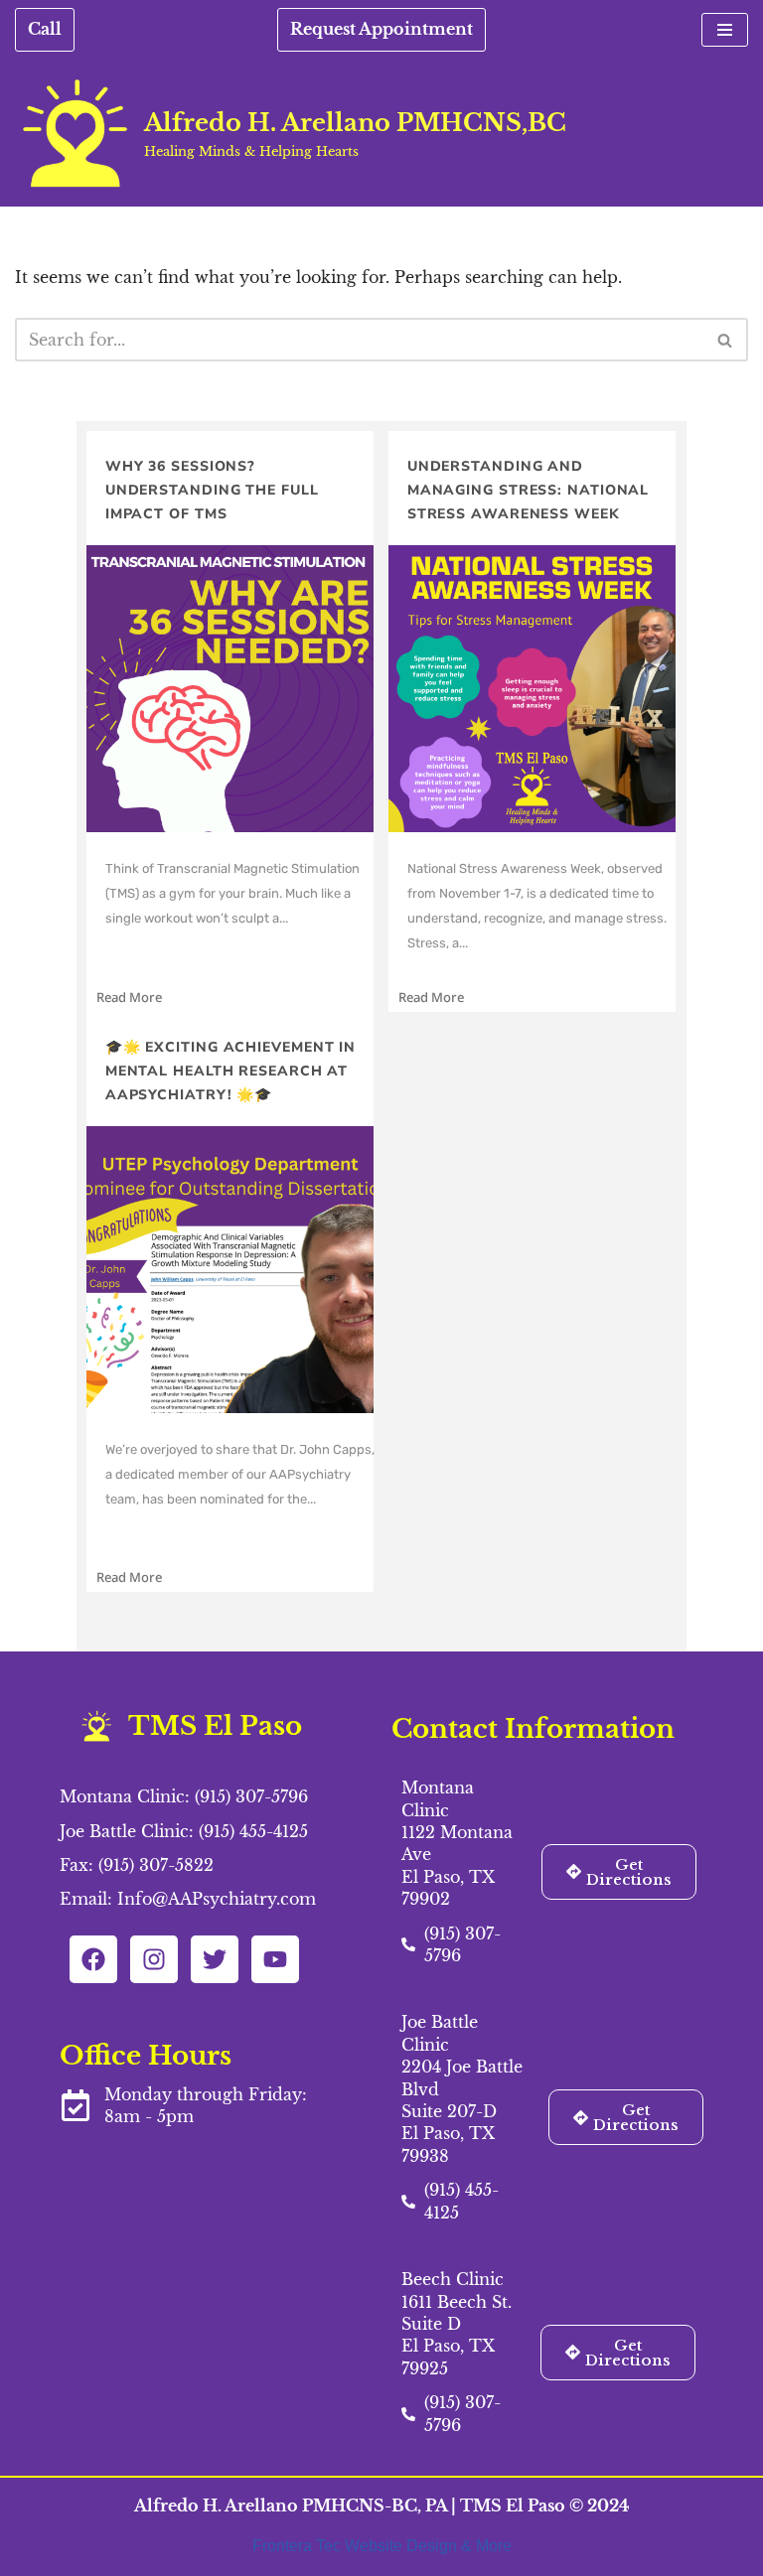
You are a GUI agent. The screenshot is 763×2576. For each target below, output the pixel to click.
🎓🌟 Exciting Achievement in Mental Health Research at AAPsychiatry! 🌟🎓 (230, 1071)
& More (486, 2546)
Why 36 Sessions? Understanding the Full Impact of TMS (212, 490)
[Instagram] (154, 1959)
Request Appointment (381, 29)
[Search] (726, 340)
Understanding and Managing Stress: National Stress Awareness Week (529, 490)
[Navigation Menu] (725, 30)
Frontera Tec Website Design (357, 2546)
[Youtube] (275, 1959)
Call (45, 29)
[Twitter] (215, 1959)
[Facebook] (93, 1959)
